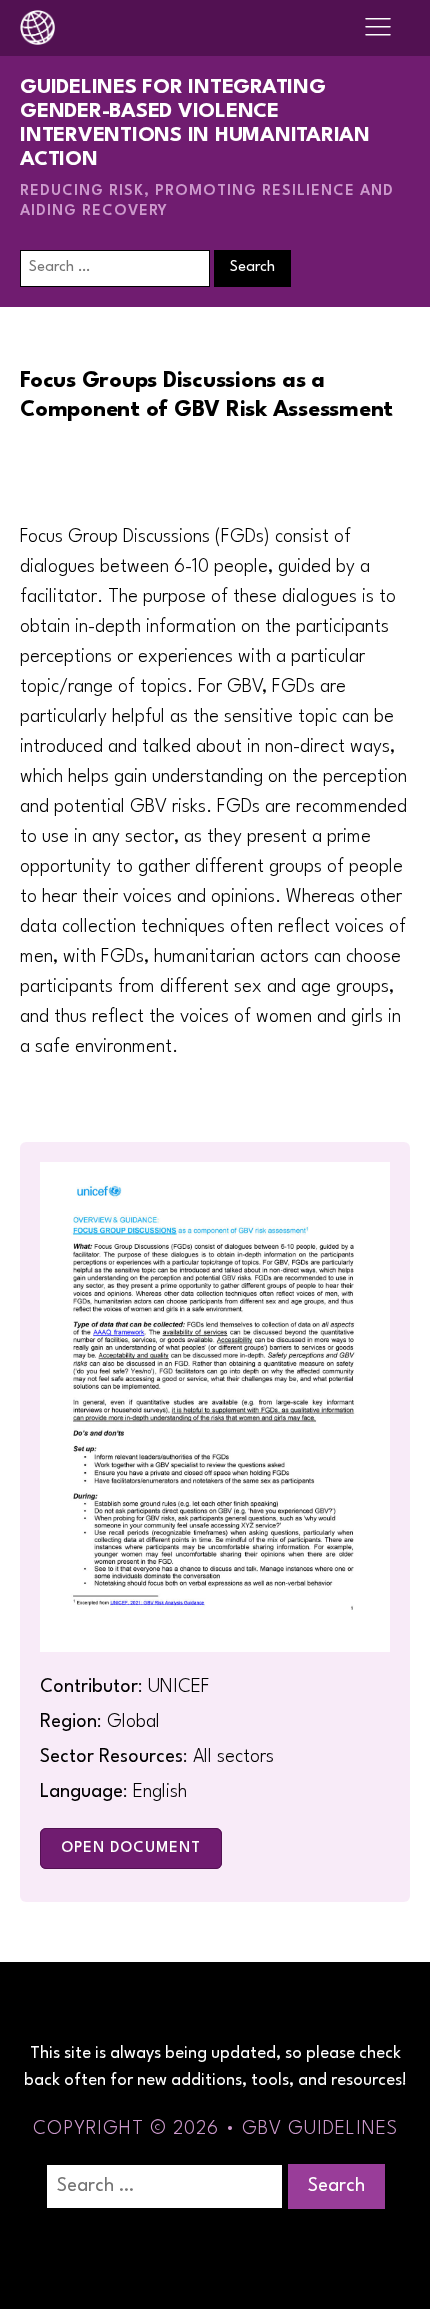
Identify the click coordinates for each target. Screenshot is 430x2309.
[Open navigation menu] (378, 28)
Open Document (131, 1848)
